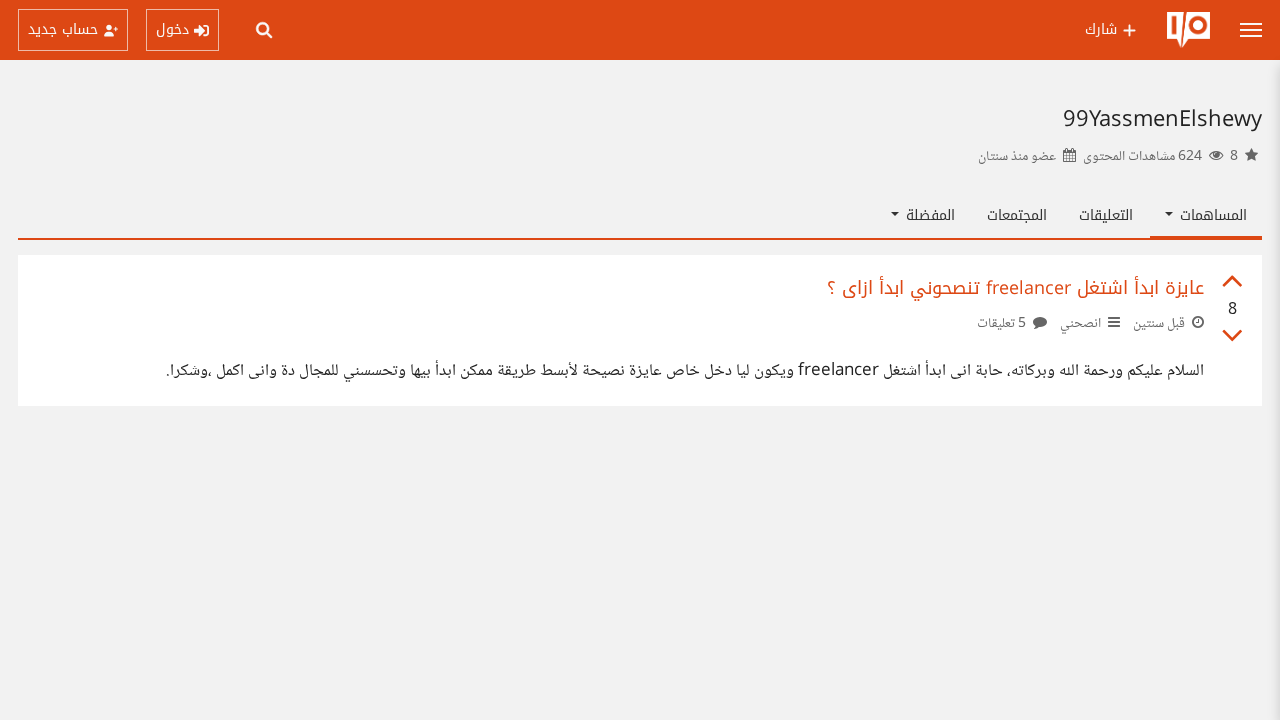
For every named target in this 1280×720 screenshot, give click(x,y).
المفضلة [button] (928, 215)
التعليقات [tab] (1106, 215)
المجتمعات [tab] (1017, 215)
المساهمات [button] (1211, 215)
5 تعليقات (1003, 324)
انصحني (1080, 324)
